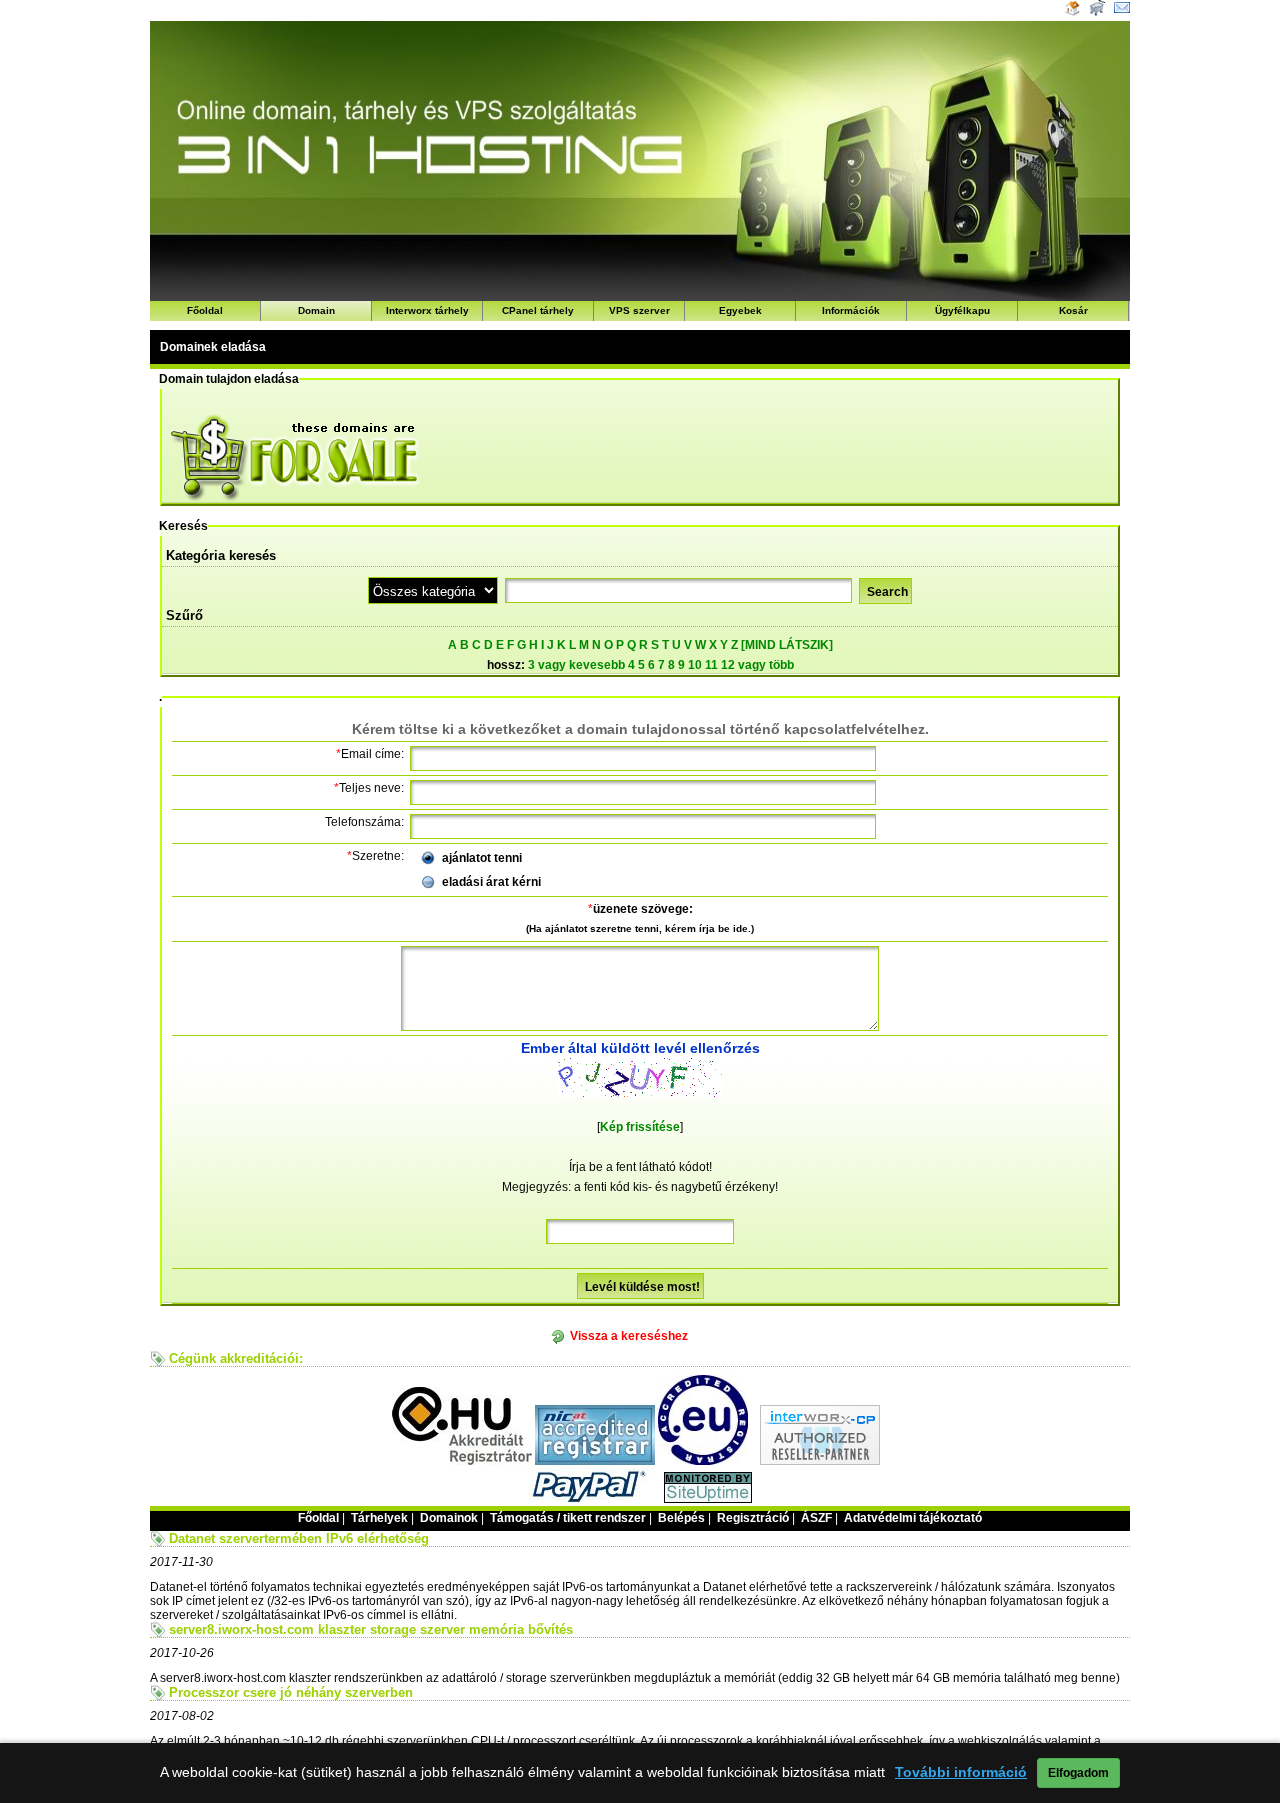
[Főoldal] (1072, 12)
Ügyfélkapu (962, 310)
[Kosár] (1095, 12)
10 (695, 665)
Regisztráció (753, 1518)
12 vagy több (757, 665)
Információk (851, 310)
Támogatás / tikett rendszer (568, 1518)
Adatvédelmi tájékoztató (913, 1518)
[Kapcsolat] (1122, 12)
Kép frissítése (640, 1127)
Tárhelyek (379, 1518)
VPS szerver (639, 310)
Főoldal (205, 310)
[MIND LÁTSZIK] (787, 645)
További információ (961, 1772)
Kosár (1073, 310)
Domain (316, 310)
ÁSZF (816, 1518)
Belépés (681, 1518)
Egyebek (740, 310)
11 (711, 665)
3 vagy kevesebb (576, 665)
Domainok (449, 1518)
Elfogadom (1078, 1773)
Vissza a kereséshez (629, 1336)
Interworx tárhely (427, 310)
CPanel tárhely (538, 310)
